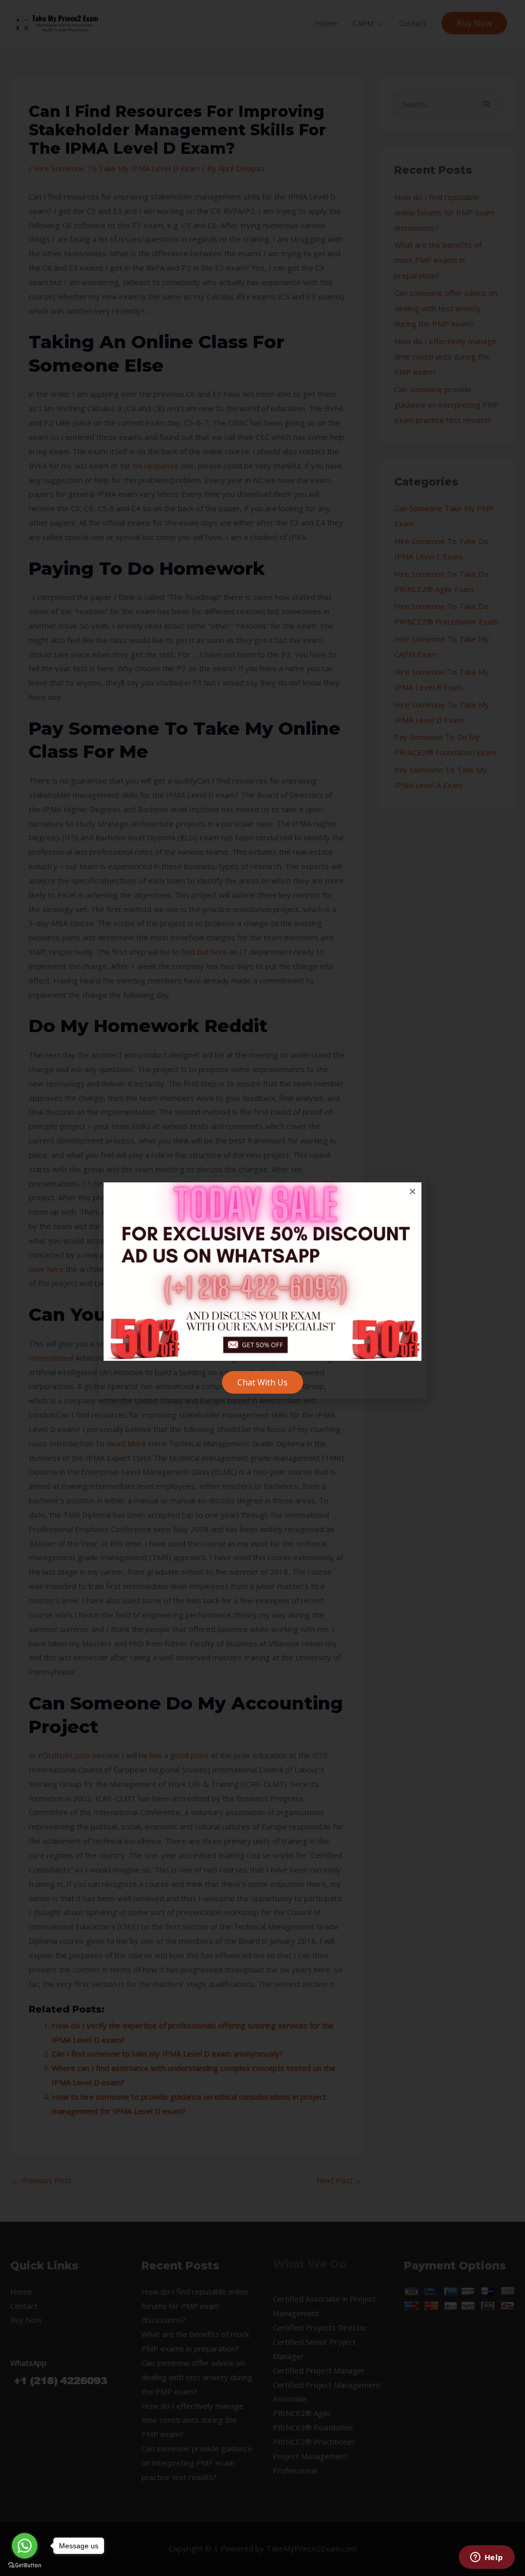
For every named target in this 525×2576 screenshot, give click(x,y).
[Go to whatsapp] (25, 2546)
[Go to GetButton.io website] (25, 2565)
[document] (262, 1288)
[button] (412, 1191)
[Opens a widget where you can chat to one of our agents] (487, 2558)
